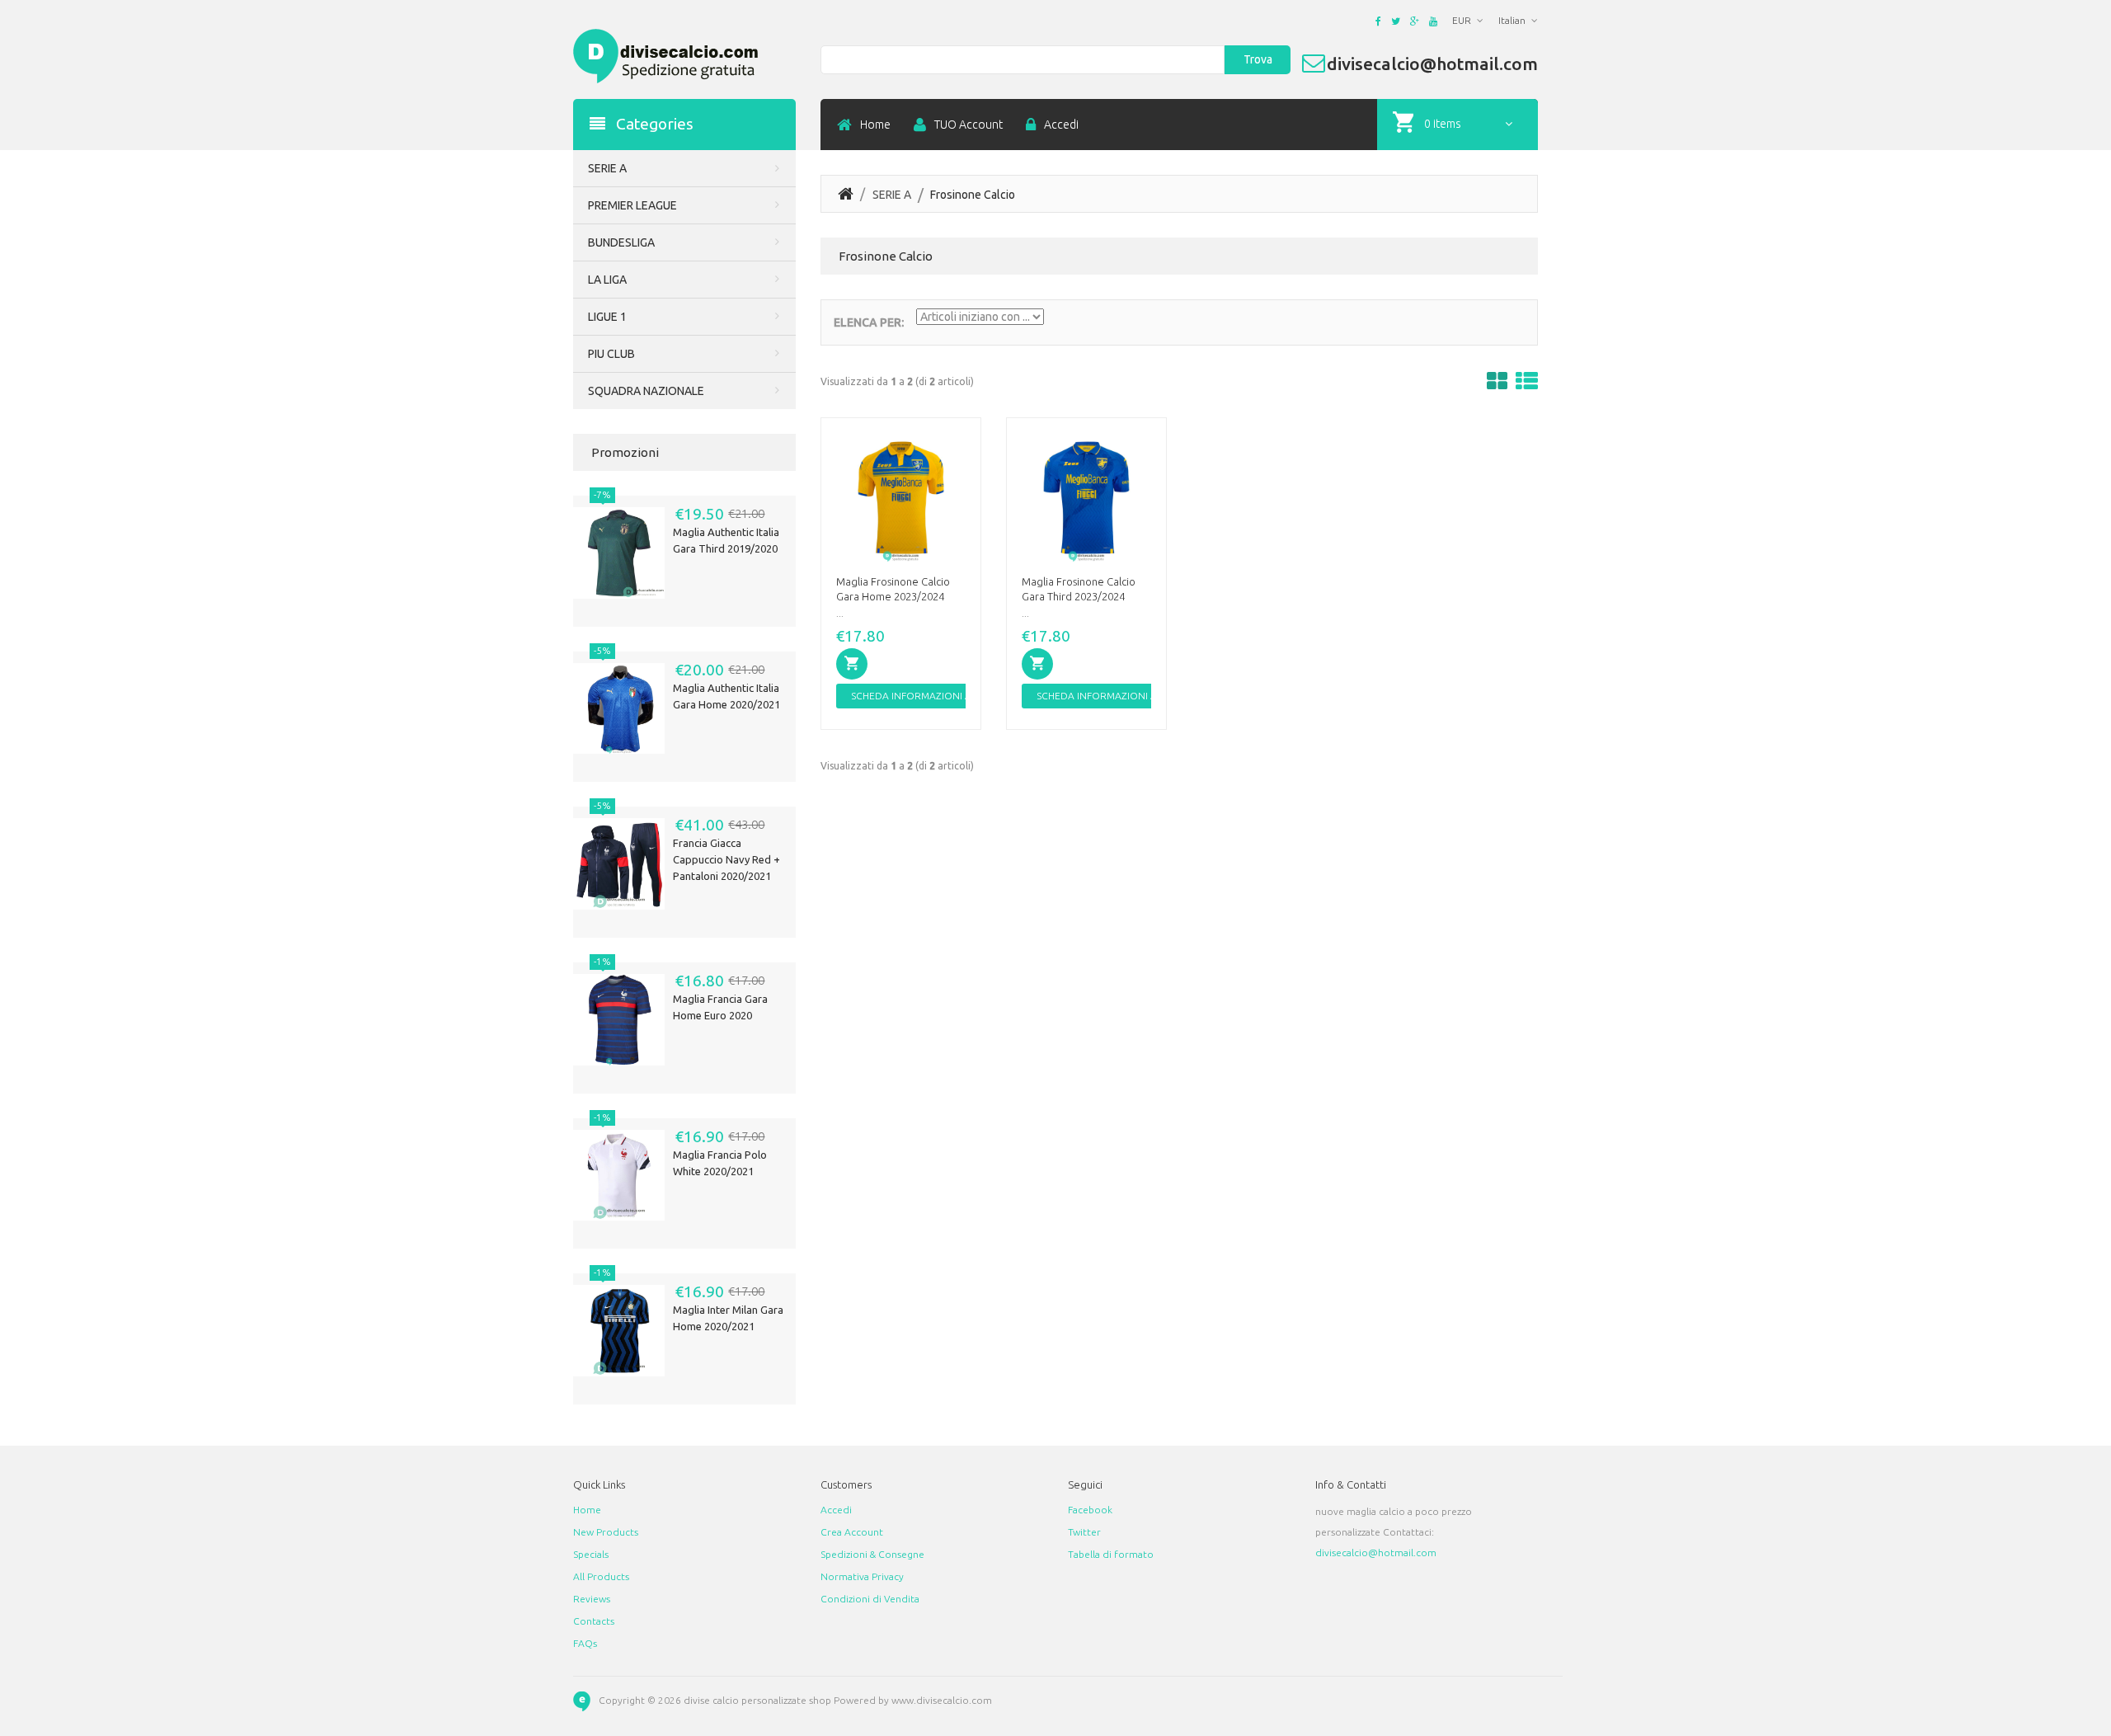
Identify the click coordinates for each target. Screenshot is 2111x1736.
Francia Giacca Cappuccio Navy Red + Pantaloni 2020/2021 (726, 859)
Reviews (592, 1599)
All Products (601, 1576)
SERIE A (892, 195)
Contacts (594, 1621)
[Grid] (1497, 381)
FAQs (585, 1643)
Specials (591, 1554)
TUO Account (969, 125)
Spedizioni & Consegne (872, 1554)
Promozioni (625, 452)
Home (875, 125)
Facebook (1090, 1510)
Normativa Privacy (862, 1576)
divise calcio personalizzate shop (757, 1700)
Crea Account (852, 1532)
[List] (1527, 381)
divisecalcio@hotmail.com (1376, 1553)
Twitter (1084, 1532)
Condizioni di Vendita (870, 1599)
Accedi (1061, 125)
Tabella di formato (1111, 1554)
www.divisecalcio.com (942, 1700)
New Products (606, 1532)
